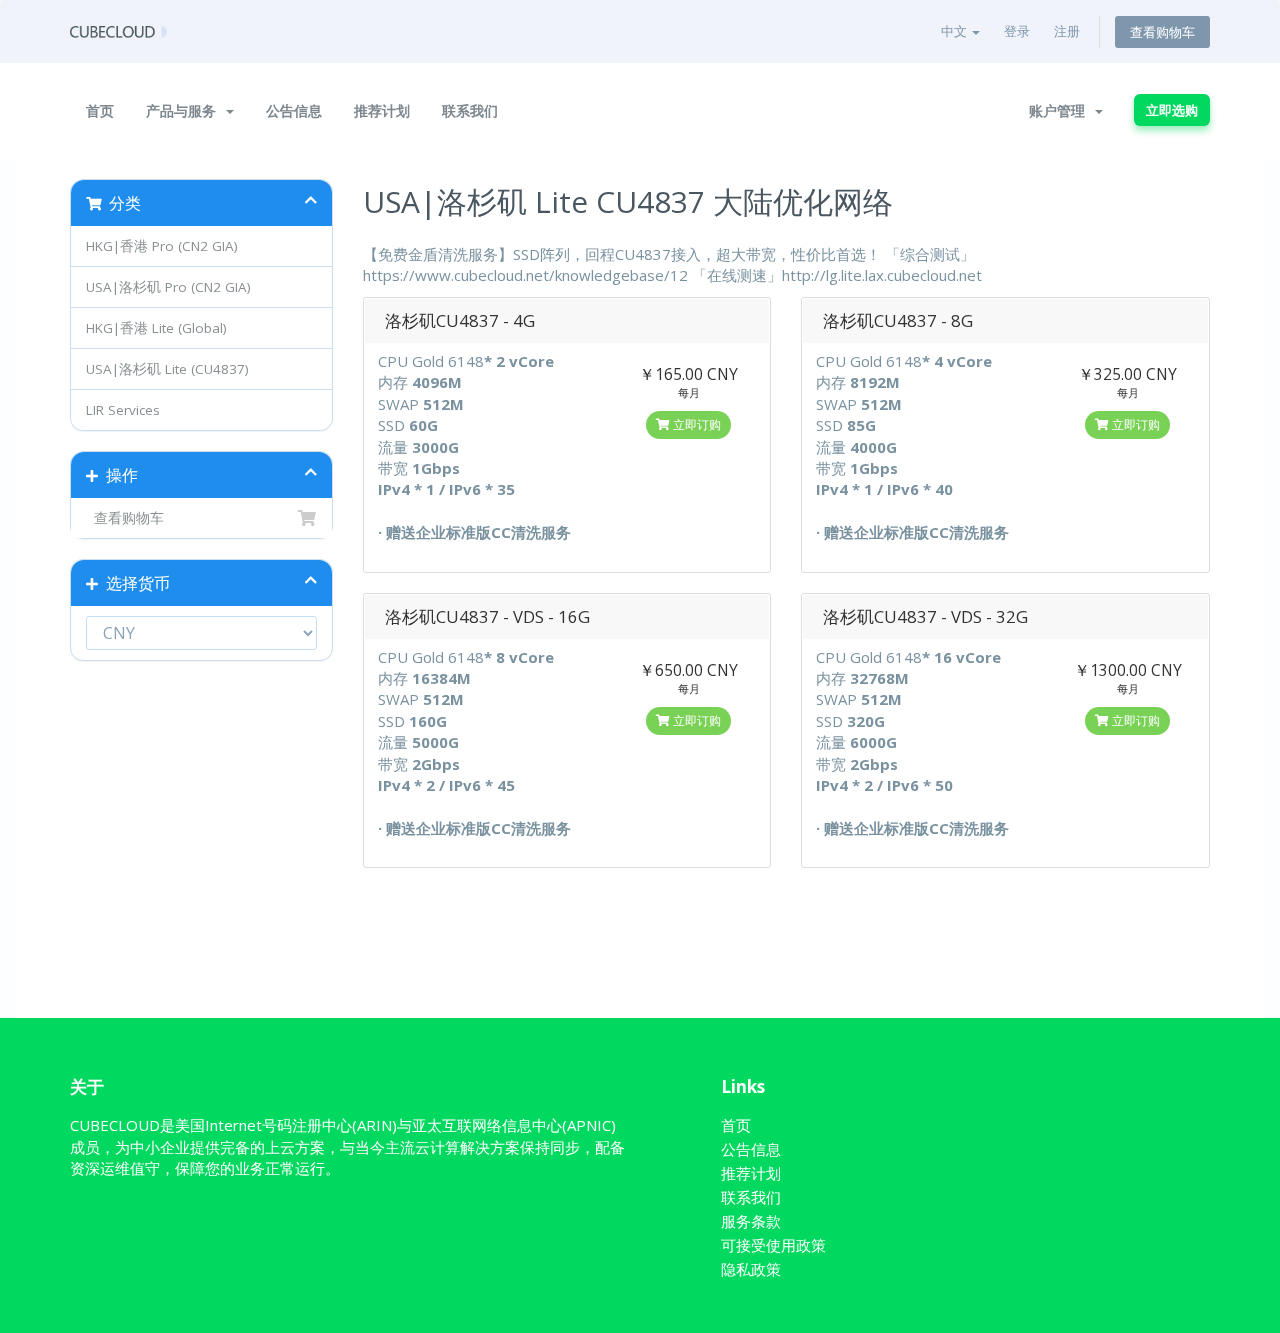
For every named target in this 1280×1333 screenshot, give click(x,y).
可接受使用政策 (773, 1245)
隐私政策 (751, 1269)
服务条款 (751, 1221)
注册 (1067, 31)
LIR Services (123, 410)
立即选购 (1172, 110)
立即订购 (695, 424)
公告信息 (294, 110)
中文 (955, 31)
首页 (100, 110)
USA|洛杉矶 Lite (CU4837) (167, 369)
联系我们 (470, 110)
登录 (1017, 31)
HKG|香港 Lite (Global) (156, 328)
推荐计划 (382, 110)
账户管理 (1061, 110)
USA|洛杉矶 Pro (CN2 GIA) (168, 287)
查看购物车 (1162, 32)
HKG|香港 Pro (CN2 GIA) (162, 246)
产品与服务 (185, 110)
